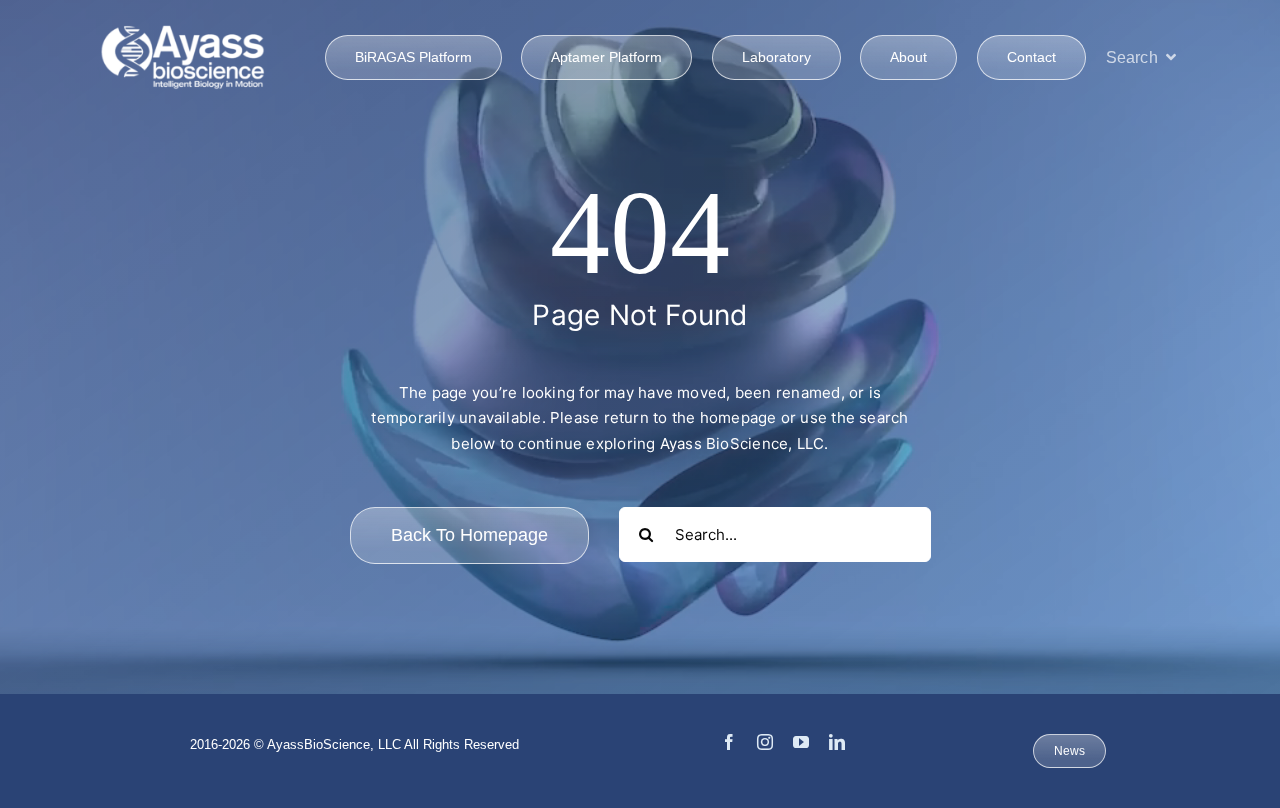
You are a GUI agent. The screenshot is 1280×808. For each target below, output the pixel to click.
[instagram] (765, 742)
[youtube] (801, 742)
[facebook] (729, 742)
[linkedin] (837, 742)
